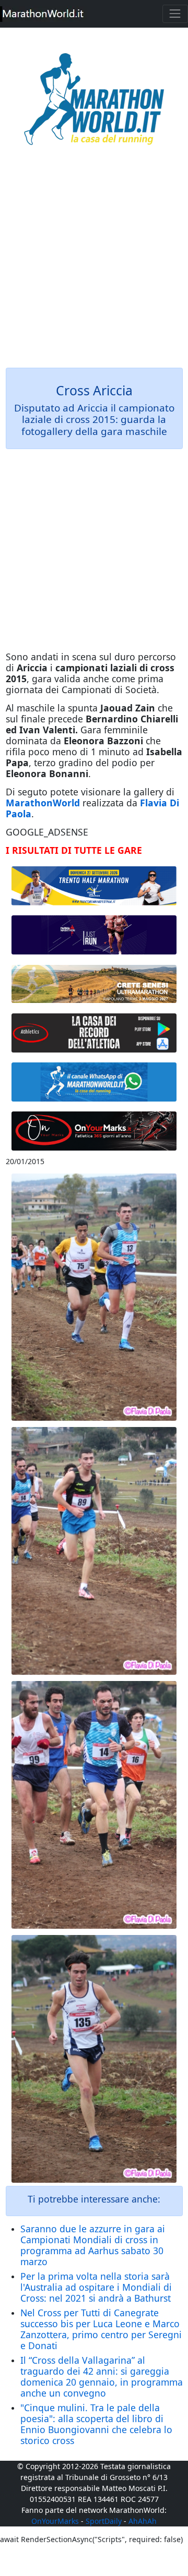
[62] (94, 935)
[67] (94, 984)
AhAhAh (143, 2521)
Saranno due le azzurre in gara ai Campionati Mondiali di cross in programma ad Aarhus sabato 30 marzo (93, 2245)
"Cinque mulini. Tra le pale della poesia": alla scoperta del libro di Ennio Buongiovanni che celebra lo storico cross (96, 2424)
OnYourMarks (55, 2521)
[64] (94, 1033)
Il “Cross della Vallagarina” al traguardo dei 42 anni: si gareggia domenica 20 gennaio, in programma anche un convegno (102, 2377)
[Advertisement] (94, 264)
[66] (94, 886)
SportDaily (104, 2521)
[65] (94, 1082)
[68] (94, 1131)
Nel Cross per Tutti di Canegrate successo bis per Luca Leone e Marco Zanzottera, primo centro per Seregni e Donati (101, 2329)
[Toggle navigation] (175, 14)
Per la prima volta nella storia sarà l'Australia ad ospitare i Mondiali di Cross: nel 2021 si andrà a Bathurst (96, 2287)
